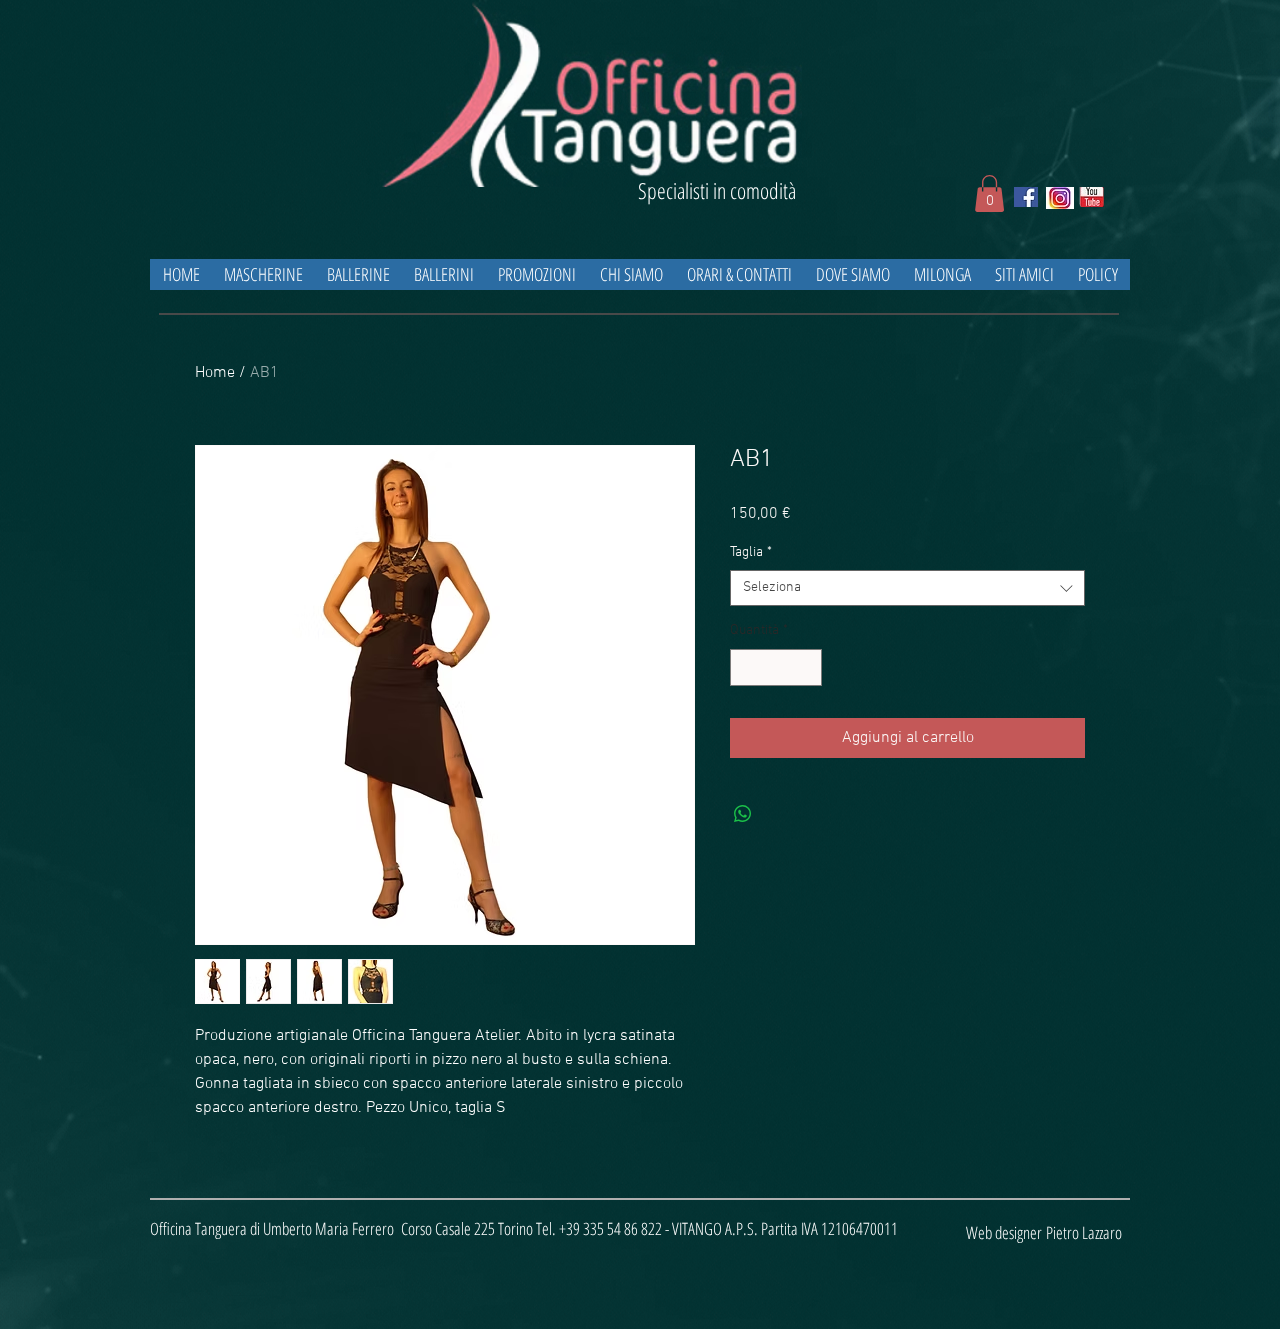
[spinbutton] (776, 667)
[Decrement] (745, 667)
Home (215, 373)
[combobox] (907, 588)
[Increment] (806, 667)
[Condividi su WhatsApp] (743, 814)
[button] (989, 193)
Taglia (751, 552)
